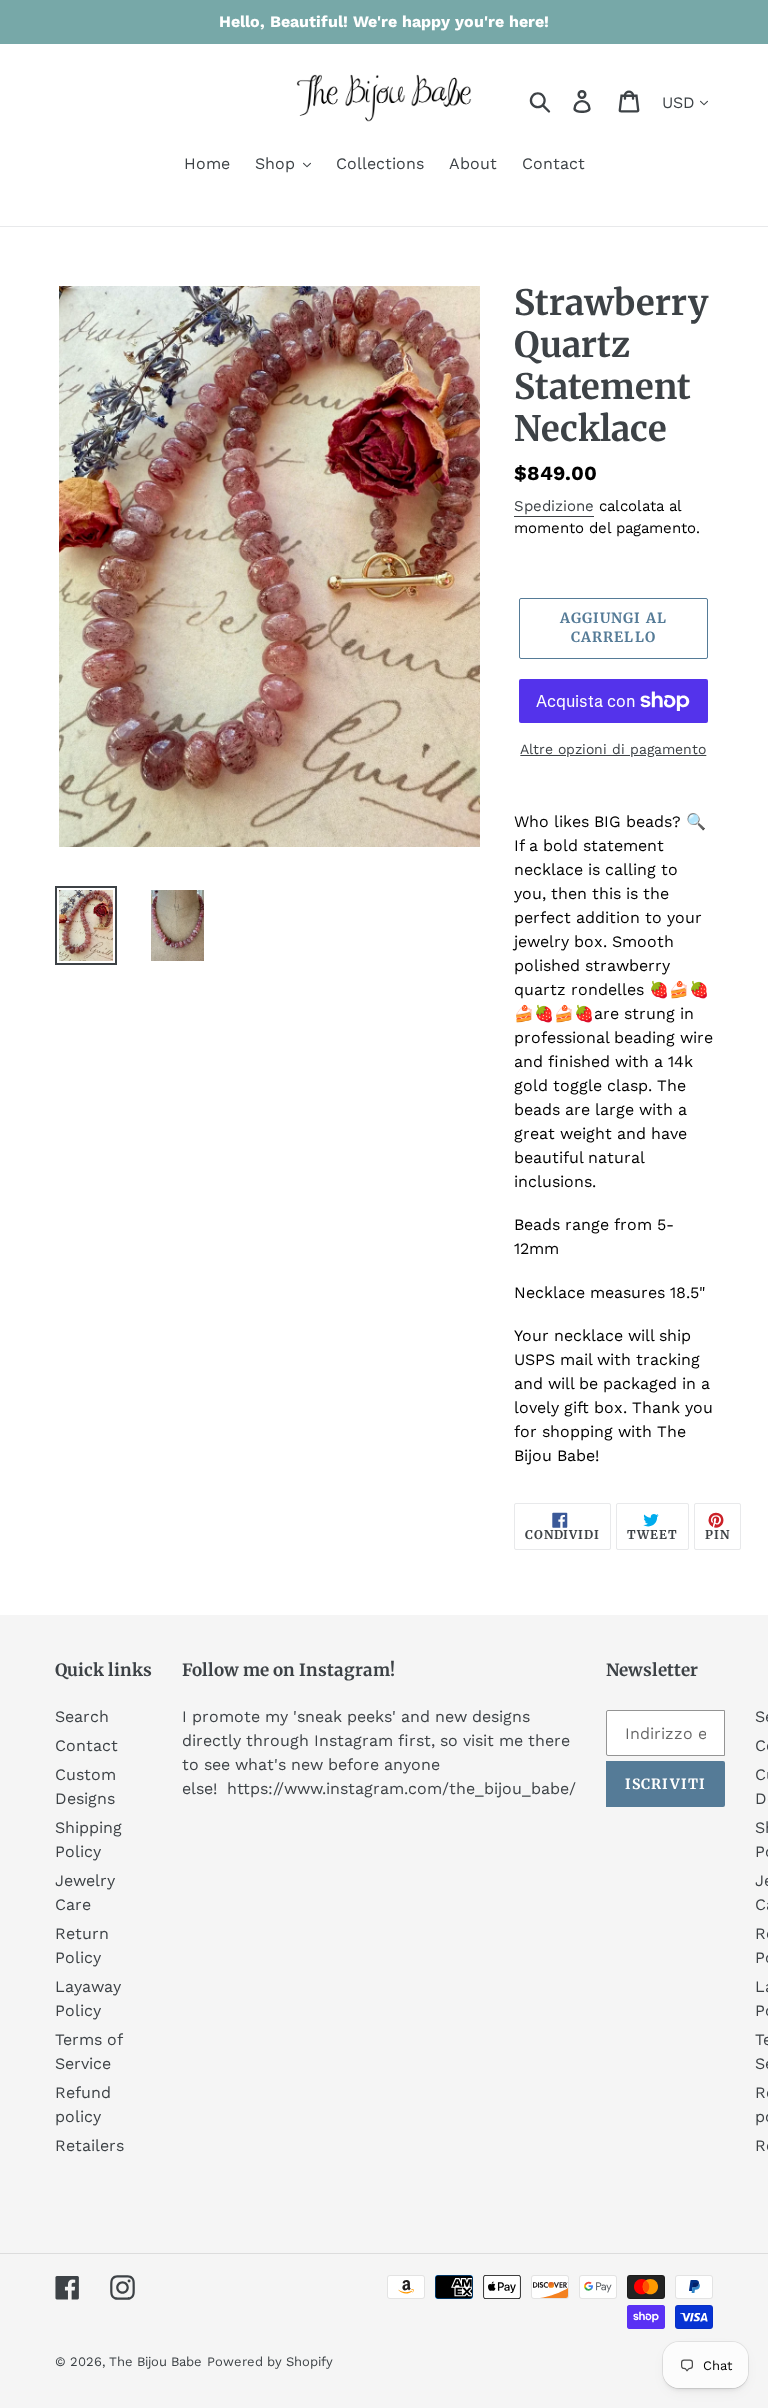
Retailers (89, 2145)
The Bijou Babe (155, 2361)
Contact (86, 1745)
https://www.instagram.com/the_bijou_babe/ (401, 1788)
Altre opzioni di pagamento (613, 749)
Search (82, 1716)
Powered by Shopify (270, 2361)
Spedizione (554, 506)
